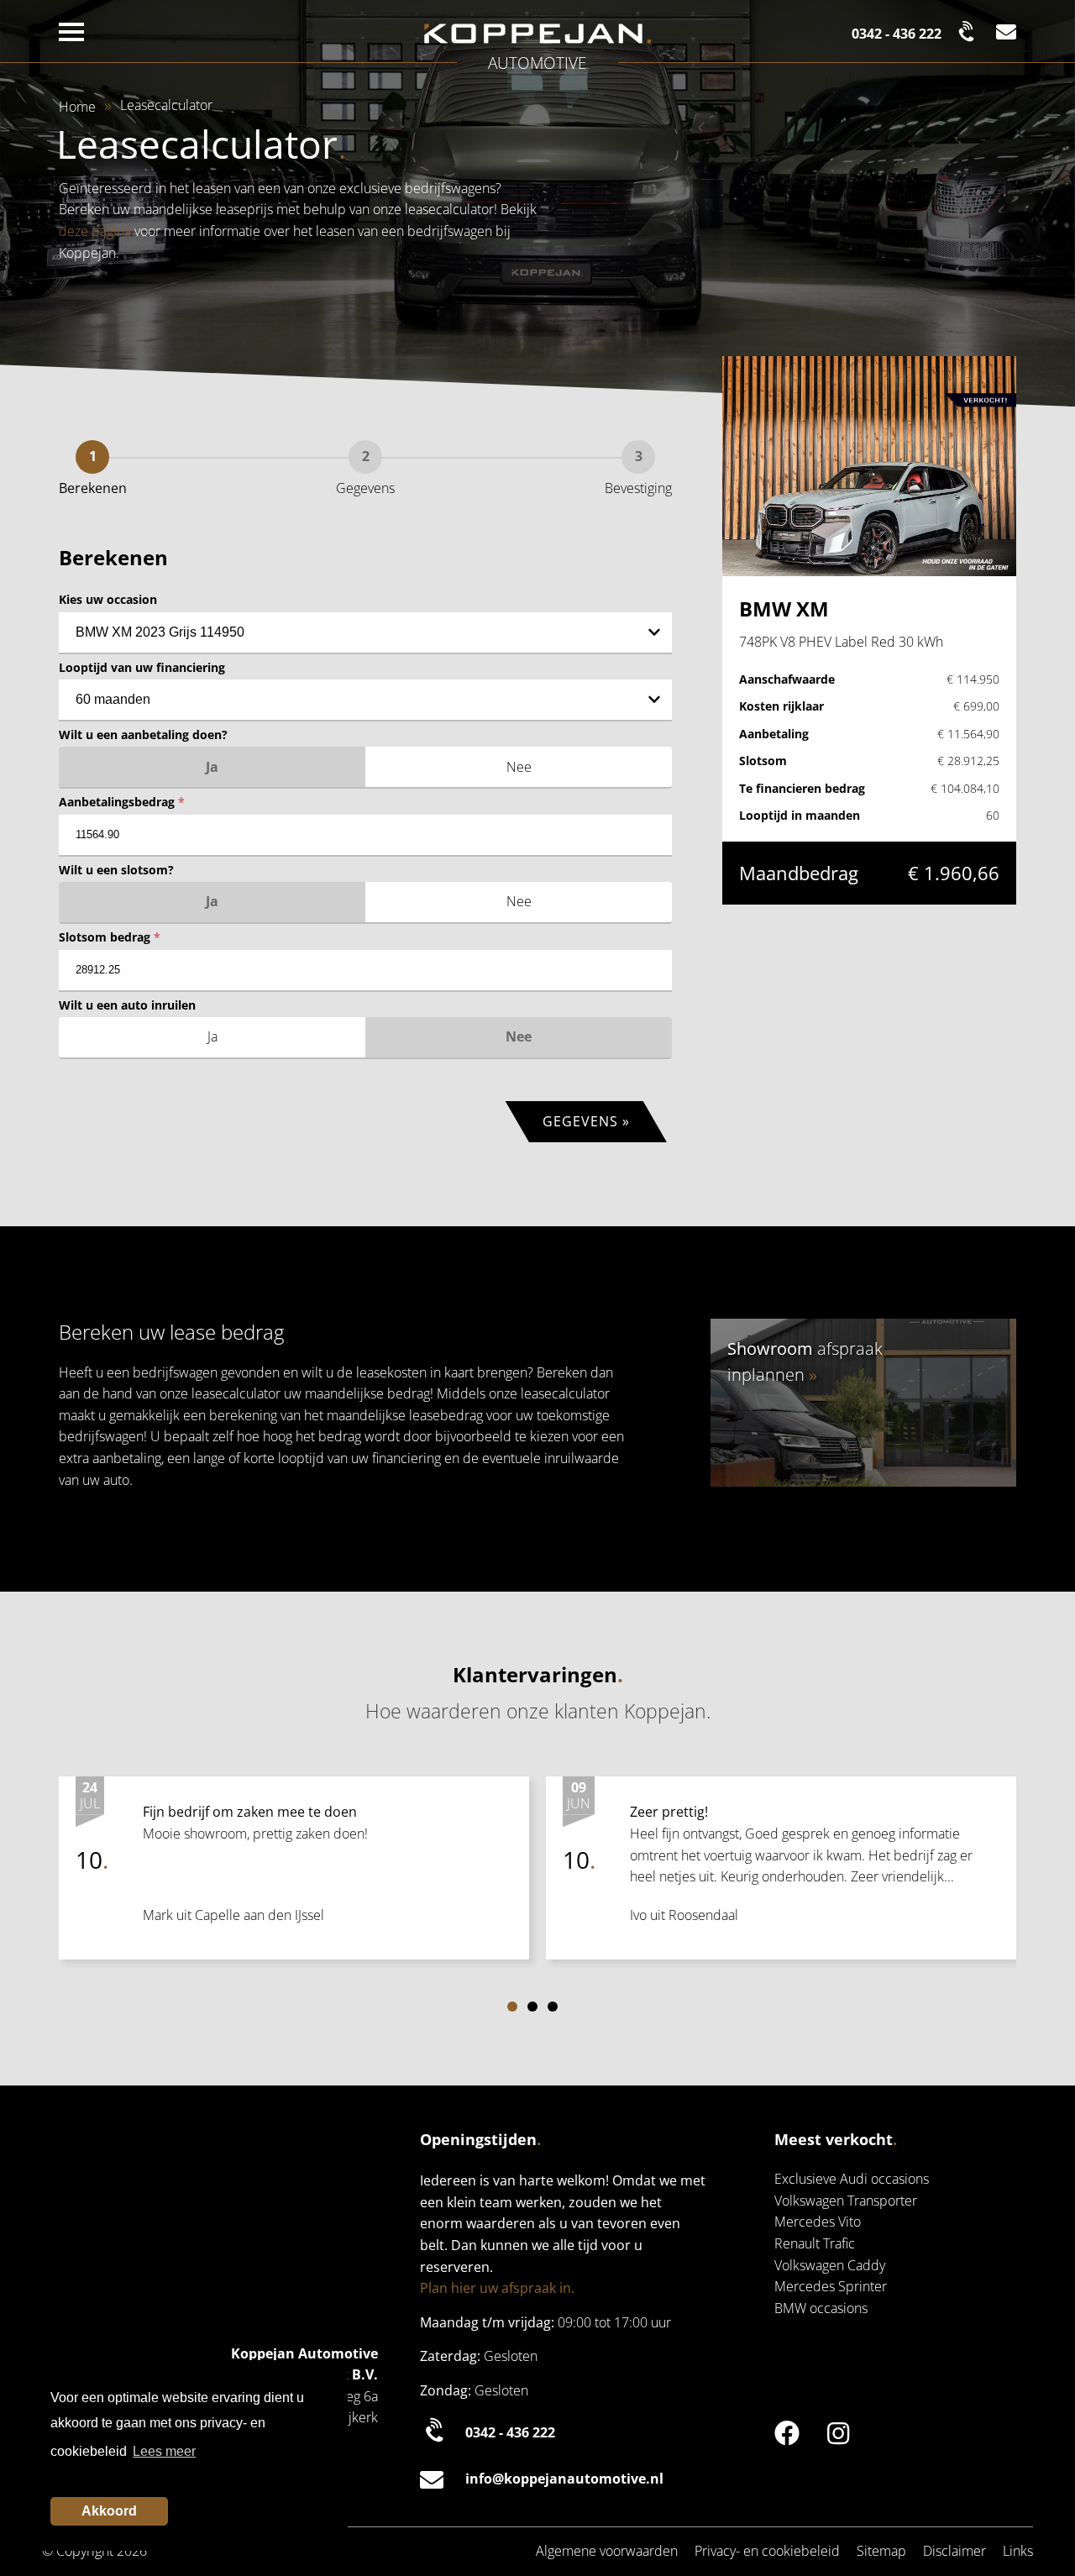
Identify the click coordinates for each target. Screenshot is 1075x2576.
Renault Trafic (815, 2243)
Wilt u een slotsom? (116, 870)
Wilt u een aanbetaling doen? (143, 735)
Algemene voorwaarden (607, 2551)
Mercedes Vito (818, 2222)
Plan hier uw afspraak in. (497, 2288)
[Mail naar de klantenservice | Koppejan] (1006, 31)
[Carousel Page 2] (532, 2007)
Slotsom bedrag (110, 937)
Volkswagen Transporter (846, 2201)
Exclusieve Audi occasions (852, 2179)
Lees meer (164, 2451)
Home (77, 107)
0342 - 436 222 (510, 2432)
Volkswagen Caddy (830, 2265)
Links (1018, 2551)
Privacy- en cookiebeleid (767, 2551)
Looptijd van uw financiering (142, 667)
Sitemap (881, 2551)
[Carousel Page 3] (553, 2007)
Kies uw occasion (108, 599)
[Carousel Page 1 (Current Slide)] (512, 2007)
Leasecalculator (166, 105)
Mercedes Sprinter (831, 2286)
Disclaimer (954, 2551)
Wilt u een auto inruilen (127, 1005)
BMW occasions (821, 2308)
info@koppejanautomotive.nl (564, 2479)
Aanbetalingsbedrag (122, 802)
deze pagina (95, 231)
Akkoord (109, 2511)
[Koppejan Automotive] (537, 34)
